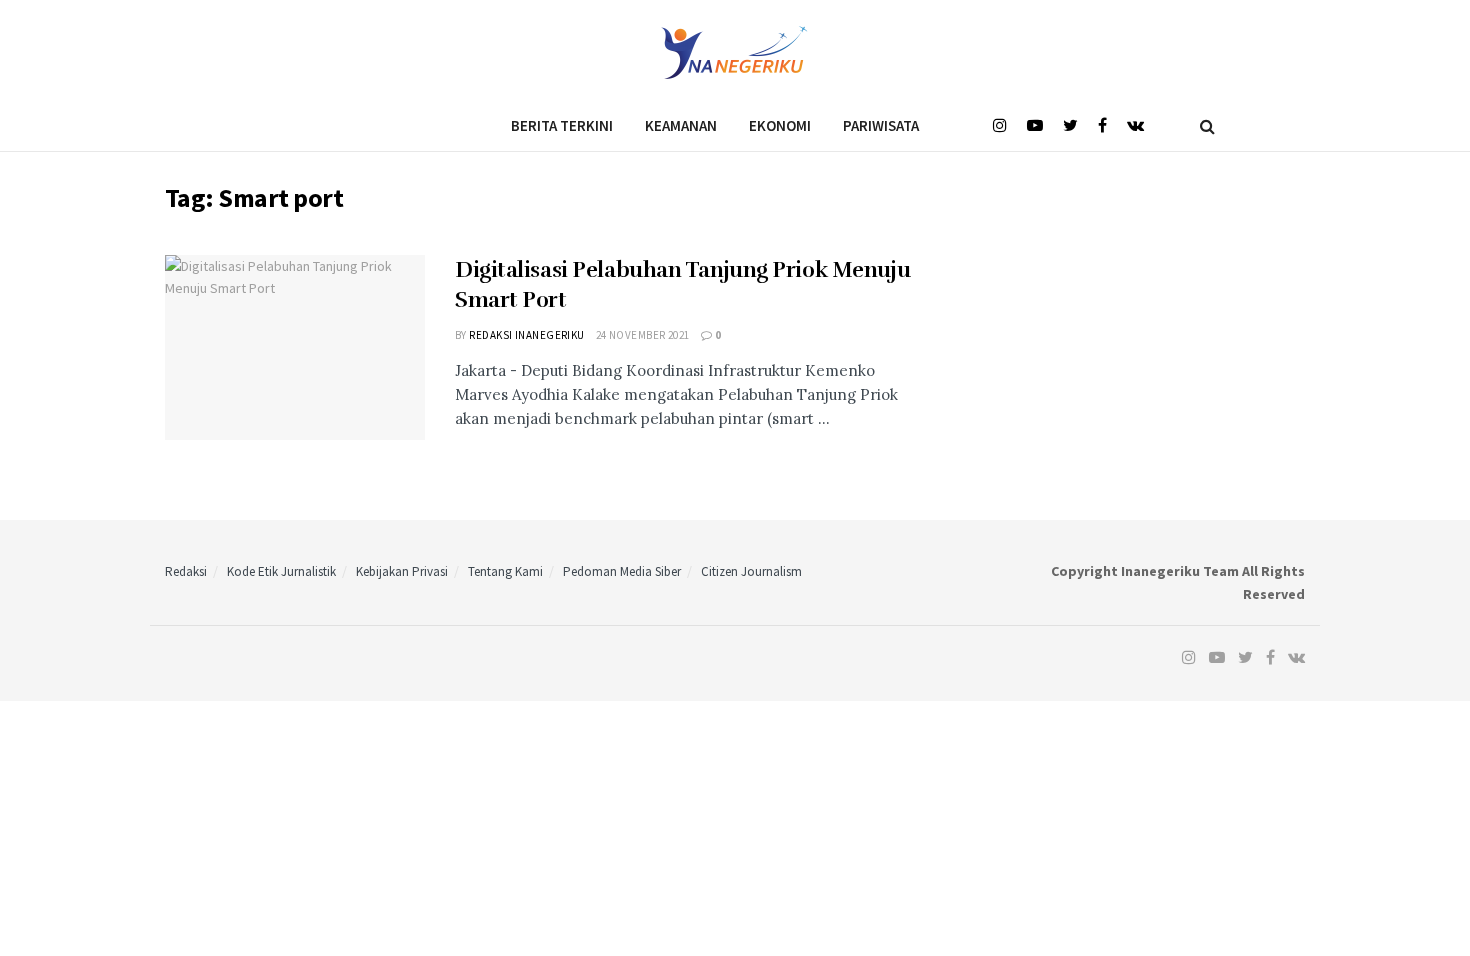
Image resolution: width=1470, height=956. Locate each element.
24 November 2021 (643, 335)
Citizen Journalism (751, 571)
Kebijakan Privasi (402, 571)
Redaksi (186, 571)
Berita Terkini (562, 125)
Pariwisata (881, 125)
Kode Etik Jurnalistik (281, 571)
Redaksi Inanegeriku (526, 335)
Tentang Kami (505, 571)
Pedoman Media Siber (622, 571)
